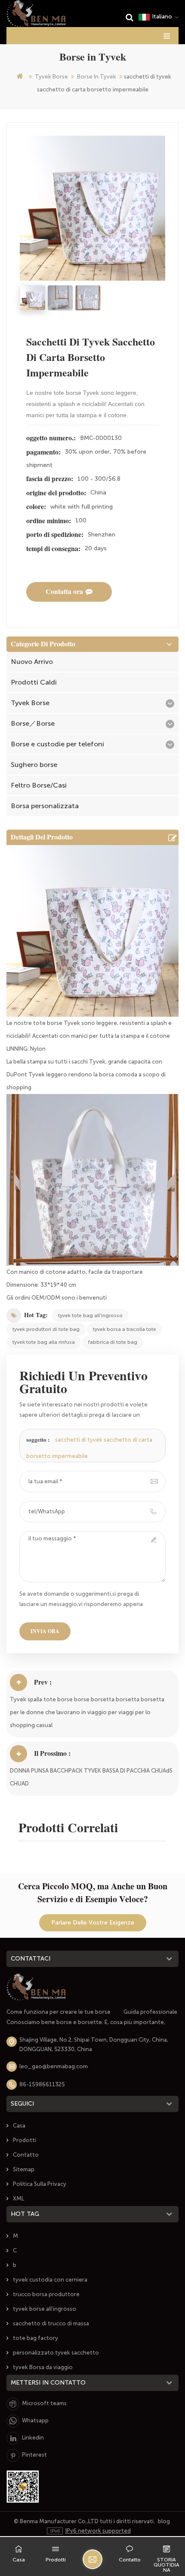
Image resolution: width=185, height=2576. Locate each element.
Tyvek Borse (51, 77)
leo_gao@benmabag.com (54, 2066)
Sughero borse (34, 765)
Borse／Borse (33, 723)
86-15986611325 (42, 2084)
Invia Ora (45, 1631)
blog (164, 2521)
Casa (19, 2126)
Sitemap (24, 2169)
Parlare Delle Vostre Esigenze (93, 1923)
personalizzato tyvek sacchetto (56, 2353)
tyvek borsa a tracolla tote (125, 1329)
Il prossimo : (52, 1753)
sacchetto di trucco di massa (51, 2323)
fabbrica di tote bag (113, 1342)
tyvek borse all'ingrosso (45, 2309)
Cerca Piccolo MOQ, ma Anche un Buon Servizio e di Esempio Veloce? (93, 1893)
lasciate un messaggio (92, 2559)
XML (18, 2199)
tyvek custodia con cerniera (50, 2280)
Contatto (26, 2155)
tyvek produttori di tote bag (46, 1329)
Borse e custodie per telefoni (57, 744)
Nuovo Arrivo (32, 662)
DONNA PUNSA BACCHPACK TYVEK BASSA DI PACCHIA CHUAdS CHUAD (91, 1777)
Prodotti (25, 2140)
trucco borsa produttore (46, 2294)
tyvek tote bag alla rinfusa (44, 1342)
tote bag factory (35, 2338)
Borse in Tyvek (97, 77)
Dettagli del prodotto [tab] (42, 837)
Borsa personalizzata (45, 806)
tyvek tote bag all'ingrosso (90, 1315)
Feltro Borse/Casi (39, 785)
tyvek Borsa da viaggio (43, 2367)
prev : (43, 1682)
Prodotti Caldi (34, 682)
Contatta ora (64, 592)
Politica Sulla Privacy (40, 2184)
